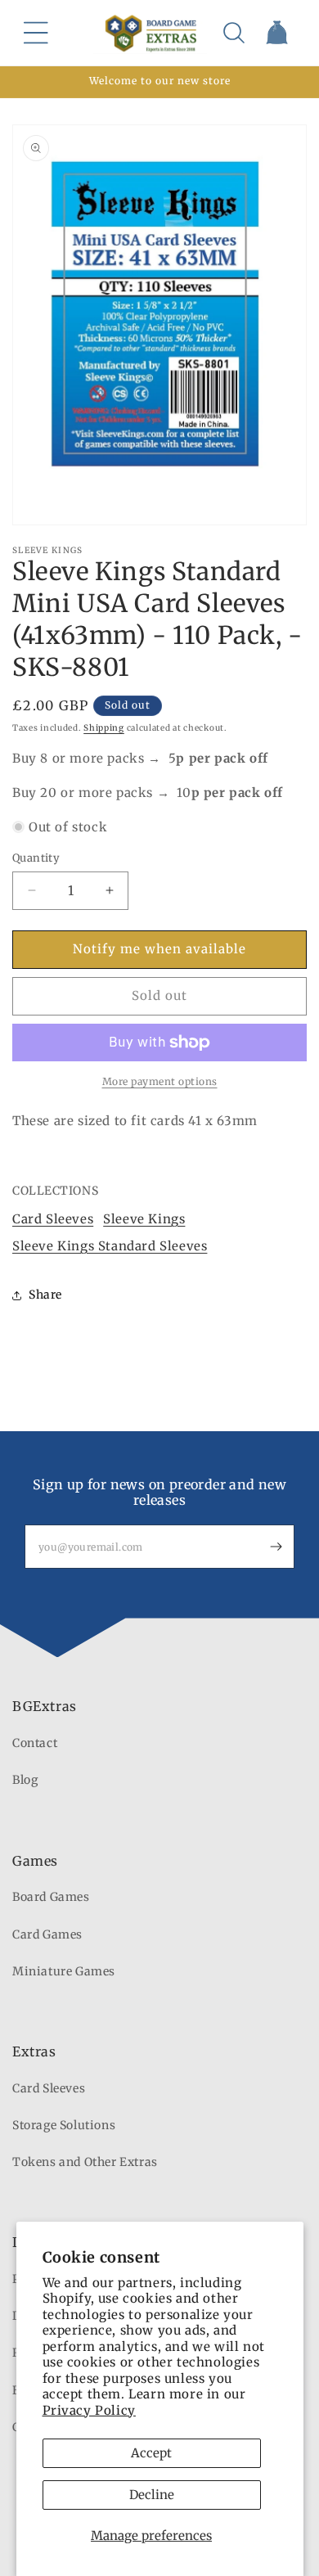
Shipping (104, 728)
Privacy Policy (89, 2410)
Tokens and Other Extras (85, 2162)
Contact (35, 1743)
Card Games (47, 1934)
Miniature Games (64, 1971)
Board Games (51, 1897)
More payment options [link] (160, 1081)
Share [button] (45, 1295)
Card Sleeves (53, 1219)
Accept (151, 2453)
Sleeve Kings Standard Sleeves (110, 1246)
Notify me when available (159, 949)
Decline (152, 2495)
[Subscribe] (276, 1547)
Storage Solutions (64, 2125)
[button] (36, 33)
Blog (25, 1780)
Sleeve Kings (144, 1219)
